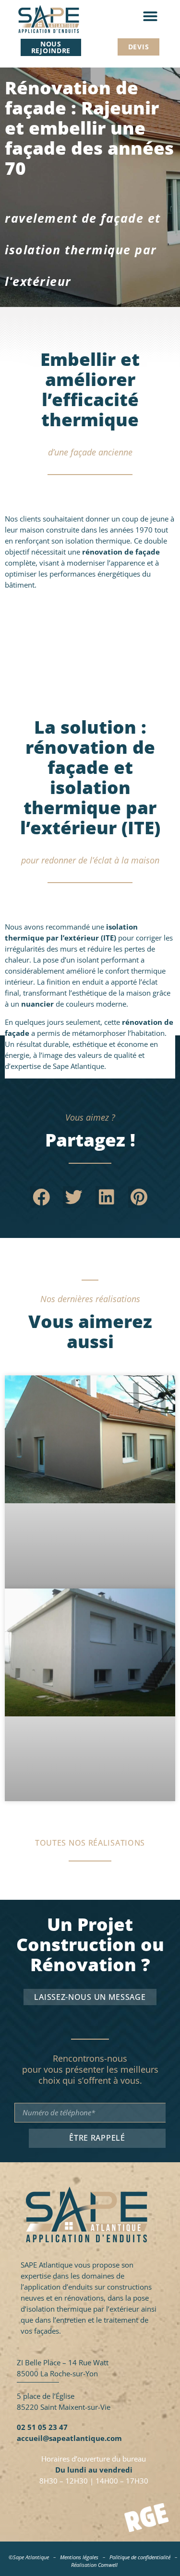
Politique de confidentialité (140, 2557)
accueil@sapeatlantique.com (69, 2438)
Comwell (108, 2565)
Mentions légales (79, 2557)
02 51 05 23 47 (42, 2427)
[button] (150, 16)
